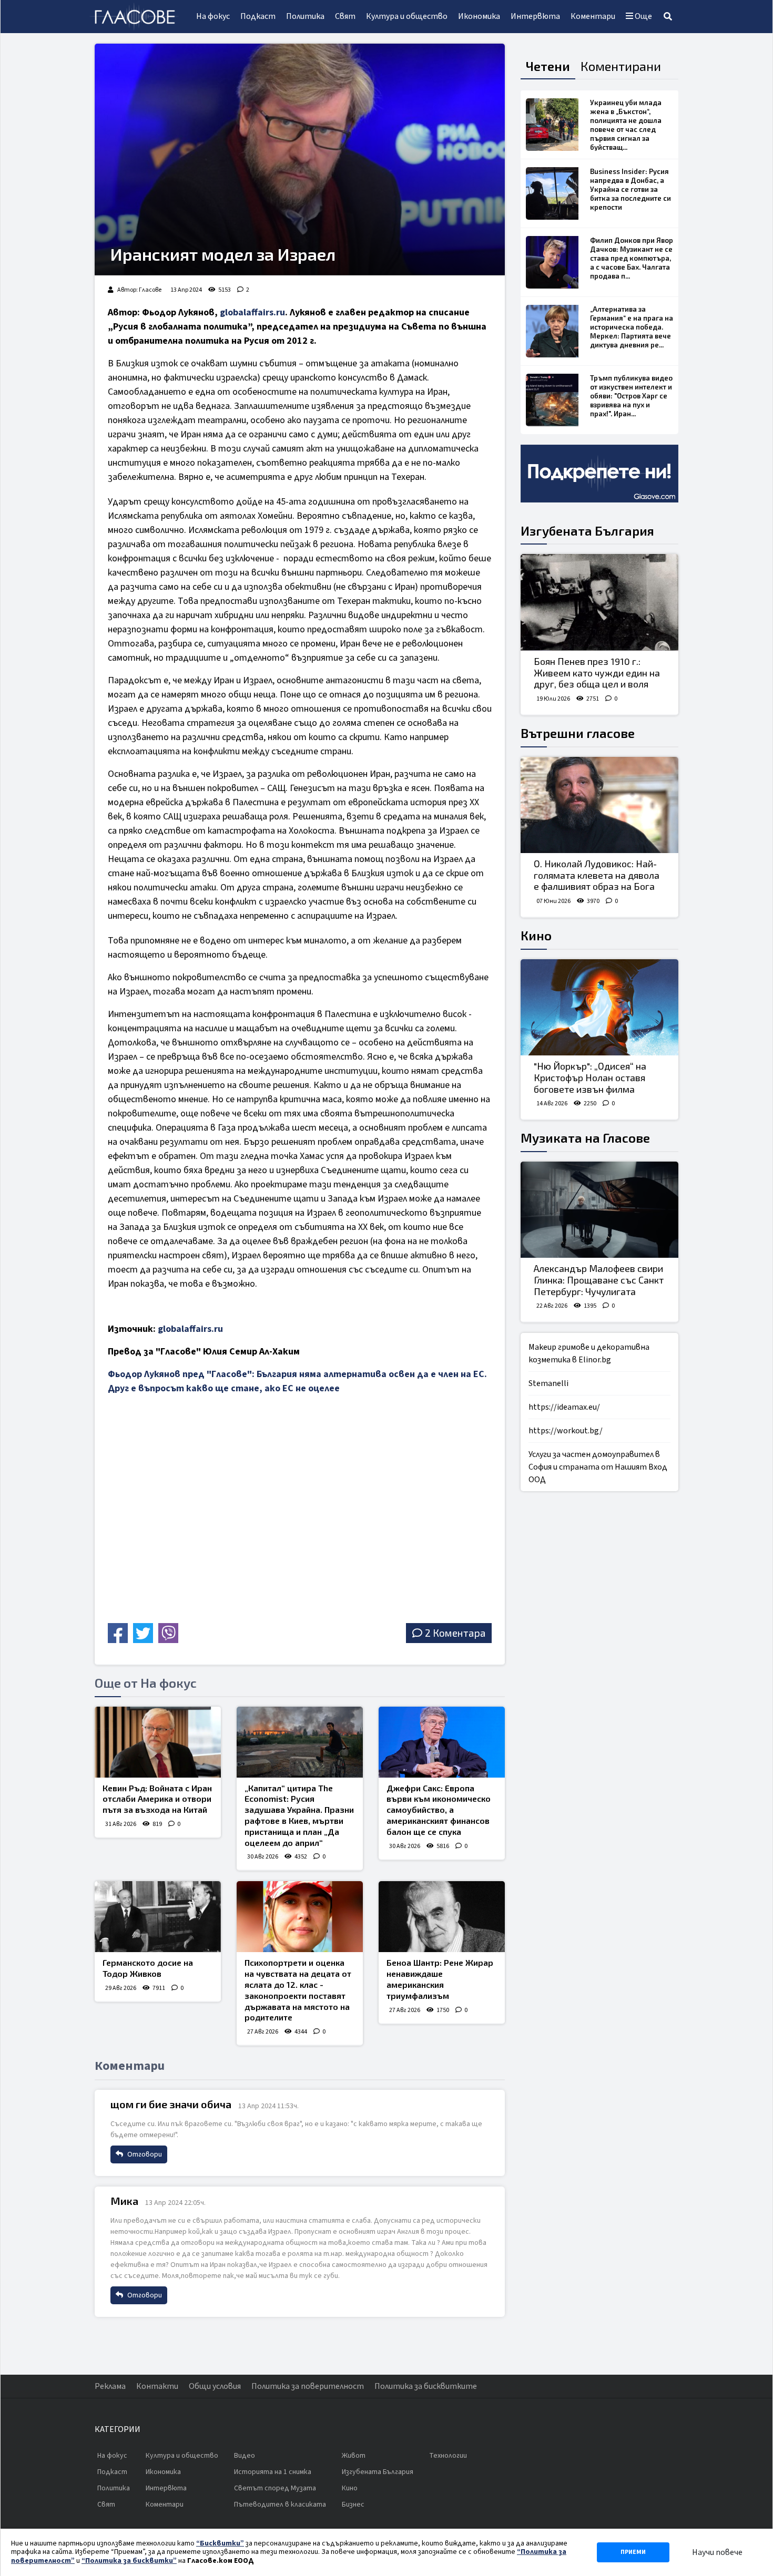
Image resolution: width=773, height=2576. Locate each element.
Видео (245, 2456)
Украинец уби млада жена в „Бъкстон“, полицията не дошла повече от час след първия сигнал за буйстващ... (626, 125)
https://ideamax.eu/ (564, 1407)
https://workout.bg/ (566, 1431)
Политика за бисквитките (426, 2386)
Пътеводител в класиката (280, 2505)
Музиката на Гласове (585, 1138)
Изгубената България (587, 531)
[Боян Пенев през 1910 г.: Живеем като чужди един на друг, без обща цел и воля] (599, 602)
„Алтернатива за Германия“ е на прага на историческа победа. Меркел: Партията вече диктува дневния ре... (632, 327)
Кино (536, 935)
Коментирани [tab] (621, 66)
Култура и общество (407, 16)
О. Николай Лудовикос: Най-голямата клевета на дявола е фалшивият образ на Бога (597, 875)
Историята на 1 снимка (273, 2472)
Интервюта (535, 16)
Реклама (110, 2386)
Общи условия (215, 2386)
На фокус (213, 16)
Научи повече (717, 2552)
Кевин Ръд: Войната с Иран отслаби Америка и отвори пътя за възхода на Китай (157, 1799)
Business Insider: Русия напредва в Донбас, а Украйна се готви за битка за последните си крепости (630, 189)
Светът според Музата (275, 2488)
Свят (345, 16)
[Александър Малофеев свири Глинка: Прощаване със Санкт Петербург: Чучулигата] (599, 1210)
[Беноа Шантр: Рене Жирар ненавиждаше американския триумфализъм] (442, 1917)
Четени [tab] (548, 66)
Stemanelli (548, 1383)
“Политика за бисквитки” (129, 2561)
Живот (354, 2456)
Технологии (448, 2456)
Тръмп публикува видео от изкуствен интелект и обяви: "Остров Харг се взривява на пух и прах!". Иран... (631, 396)
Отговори (144, 2154)
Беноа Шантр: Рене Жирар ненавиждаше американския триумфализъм (440, 1979)
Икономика (479, 16)
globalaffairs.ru (252, 312)
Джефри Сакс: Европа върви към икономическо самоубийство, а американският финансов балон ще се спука (439, 1810)
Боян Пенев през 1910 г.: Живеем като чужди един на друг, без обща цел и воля (597, 673)
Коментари (593, 16)
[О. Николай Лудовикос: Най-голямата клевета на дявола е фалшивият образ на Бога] (599, 805)
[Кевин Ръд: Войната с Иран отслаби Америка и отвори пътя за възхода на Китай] (158, 1742)
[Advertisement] (200, 1545)
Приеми (633, 2552)
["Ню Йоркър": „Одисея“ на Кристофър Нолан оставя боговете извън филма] (599, 1008)
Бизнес (353, 2505)
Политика (305, 16)
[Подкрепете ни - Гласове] (599, 474)
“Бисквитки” (220, 2543)
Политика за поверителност (308, 2386)
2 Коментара (455, 1633)
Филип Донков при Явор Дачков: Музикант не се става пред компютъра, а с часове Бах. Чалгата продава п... (632, 258)
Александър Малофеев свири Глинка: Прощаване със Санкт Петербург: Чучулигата (599, 1280)
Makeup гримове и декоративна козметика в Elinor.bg (589, 1353)
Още (643, 16)
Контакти (157, 2386)
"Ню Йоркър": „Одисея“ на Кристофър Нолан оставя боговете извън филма (590, 1077)
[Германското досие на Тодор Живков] (158, 1917)
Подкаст (258, 16)
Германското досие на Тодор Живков (148, 1968)
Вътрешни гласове (578, 733)
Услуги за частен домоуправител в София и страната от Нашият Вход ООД (598, 1467)
